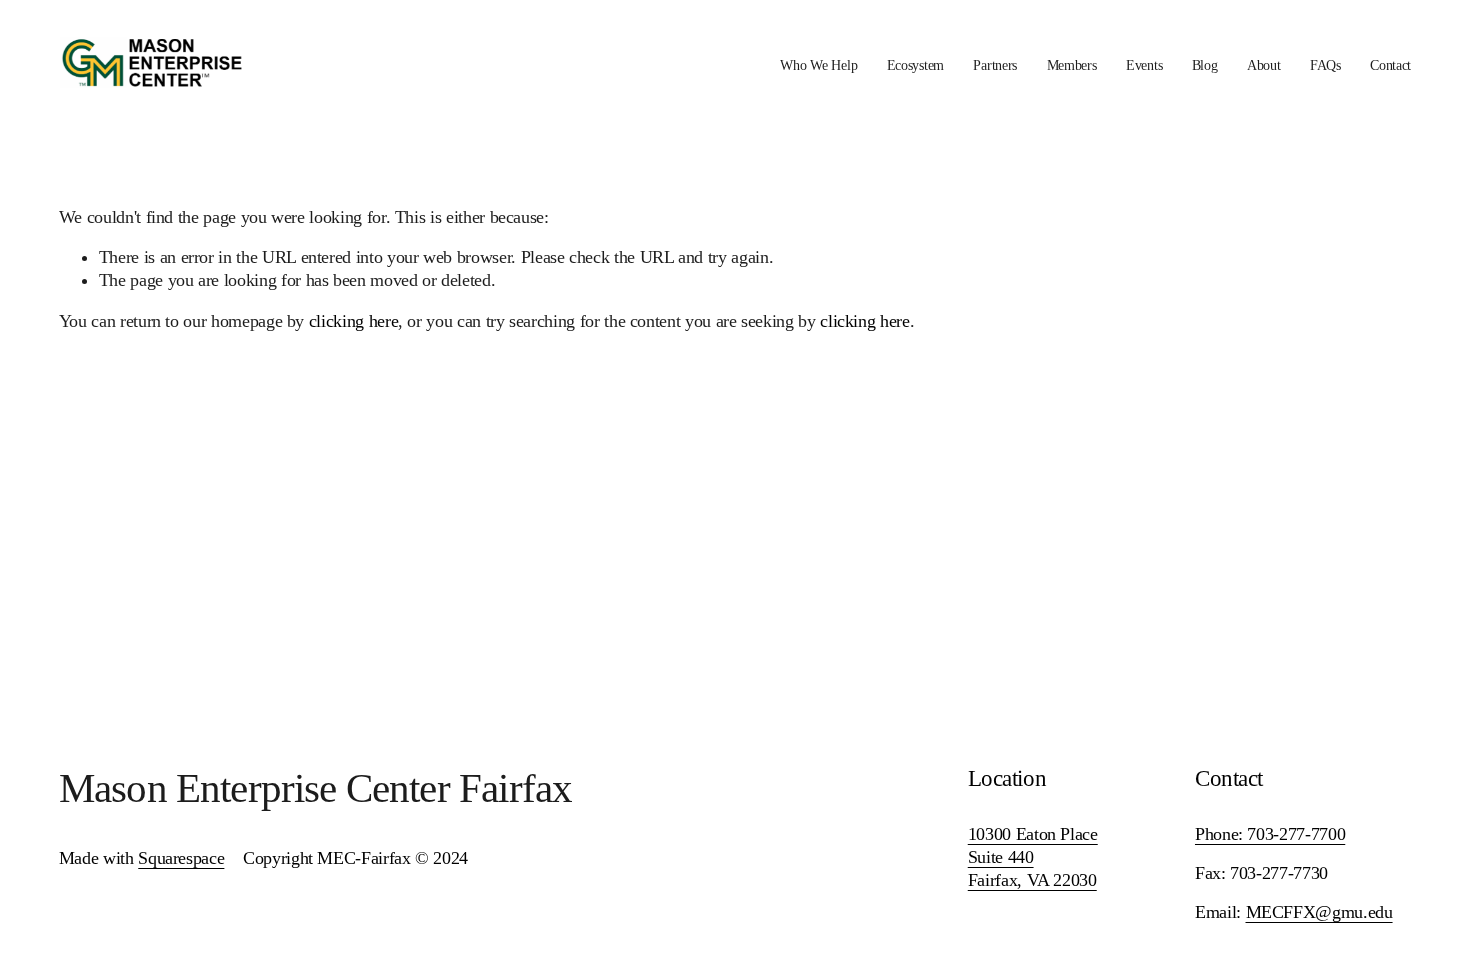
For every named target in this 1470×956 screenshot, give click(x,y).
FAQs (1325, 65)
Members (1072, 65)
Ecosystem (915, 65)
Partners (995, 65)
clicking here (353, 321)
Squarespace (181, 858)
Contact (1390, 65)
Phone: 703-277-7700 (1270, 834)
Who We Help (818, 65)
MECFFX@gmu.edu (1319, 912)
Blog (1205, 65)
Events (1144, 65)
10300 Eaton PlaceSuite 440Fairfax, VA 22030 (1033, 857)
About (1264, 65)
